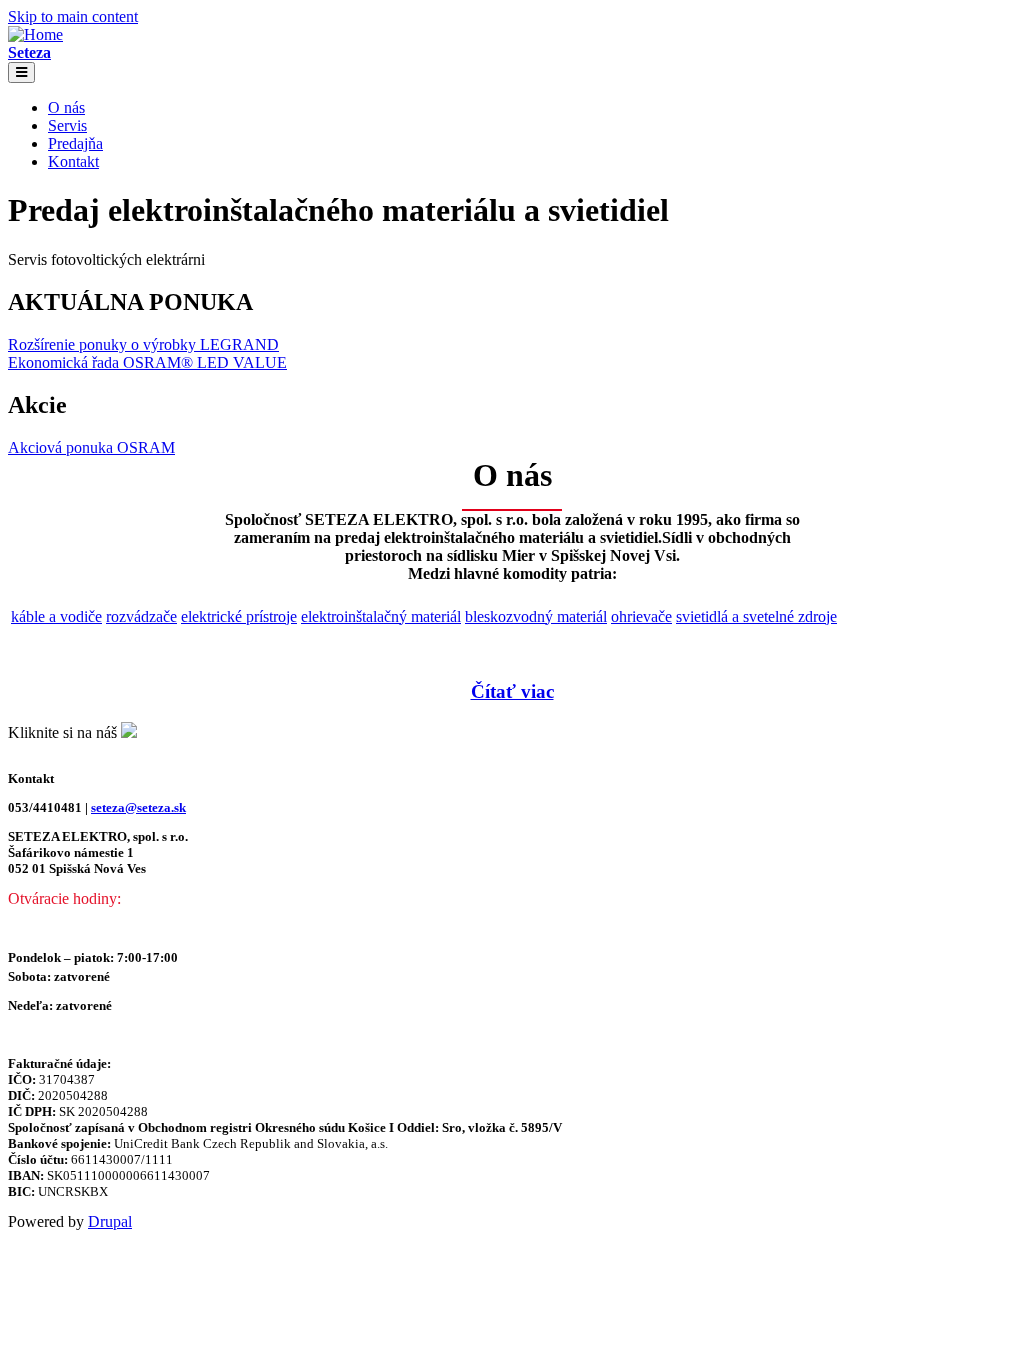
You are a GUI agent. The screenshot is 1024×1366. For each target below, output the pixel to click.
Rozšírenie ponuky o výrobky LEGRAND (143, 344)
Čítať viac (512, 691)
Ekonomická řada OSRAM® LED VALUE (147, 362)
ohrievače (641, 616)
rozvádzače (141, 616)
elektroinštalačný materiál (381, 616)
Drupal (110, 1221)
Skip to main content (73, 16)
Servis (67, 125)
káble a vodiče (56, 616)
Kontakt (73, 161)
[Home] (35, 34)
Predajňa (75, 143)
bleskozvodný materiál (536, 616)
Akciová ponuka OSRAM (91, 447)
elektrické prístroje (239, 616)
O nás (66, 107)
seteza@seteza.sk (138, 807)
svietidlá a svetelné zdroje (756, 616)
